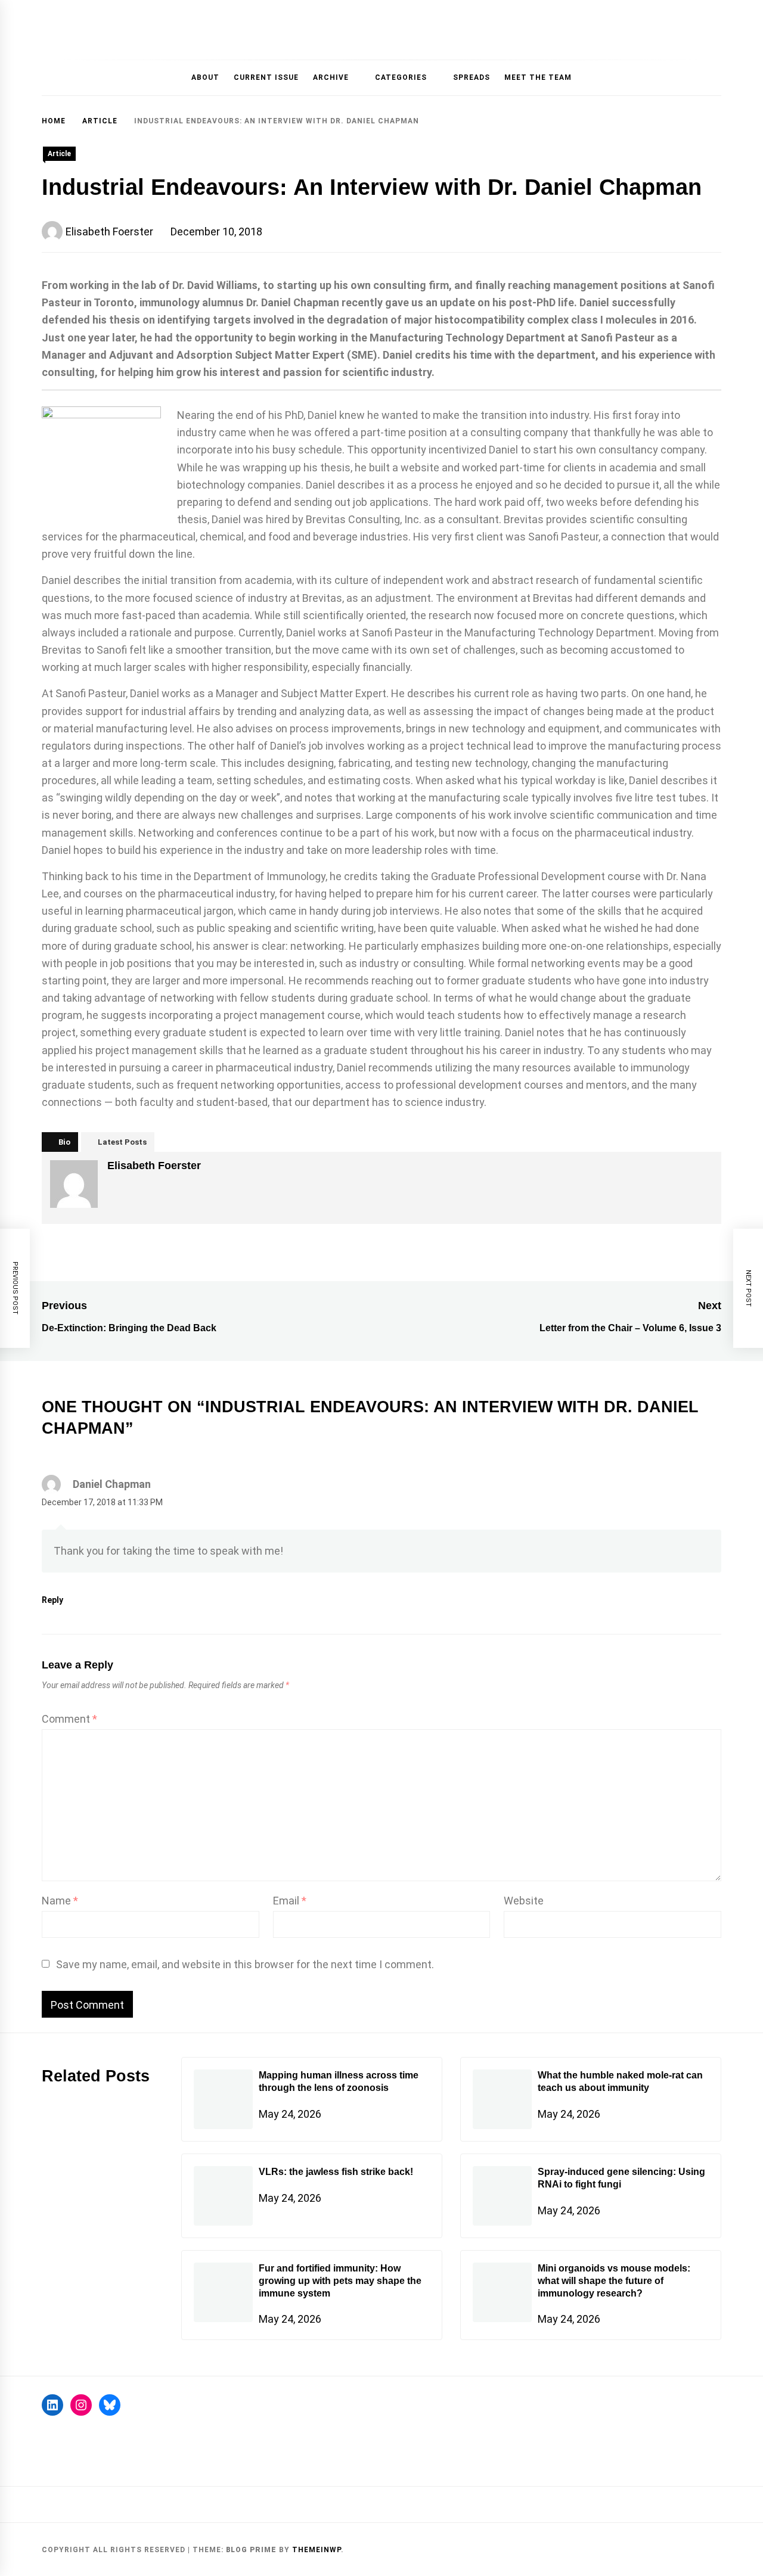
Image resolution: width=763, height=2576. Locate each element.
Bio (64, 1142)
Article (59, 154)
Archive (331, 77)
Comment (69, 1719)
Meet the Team (538, 77)
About (205, 77)
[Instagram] (81, 2405)
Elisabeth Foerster (109, 232)
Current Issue (266, 77)
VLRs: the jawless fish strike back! (336, 2172)
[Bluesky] (110, 2405)
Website (524, 1901)
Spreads (472, 77)
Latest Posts (122, 1142)
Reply (52, 1600)
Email (290, 1901)
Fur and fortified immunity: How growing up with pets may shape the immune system (340, 2281)
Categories (401, 77)
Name (60, 1901)
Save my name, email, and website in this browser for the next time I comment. (245, 1964)
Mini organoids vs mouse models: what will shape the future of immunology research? (614, 2281)
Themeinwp (317, 2550)
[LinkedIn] (52, 2405)
